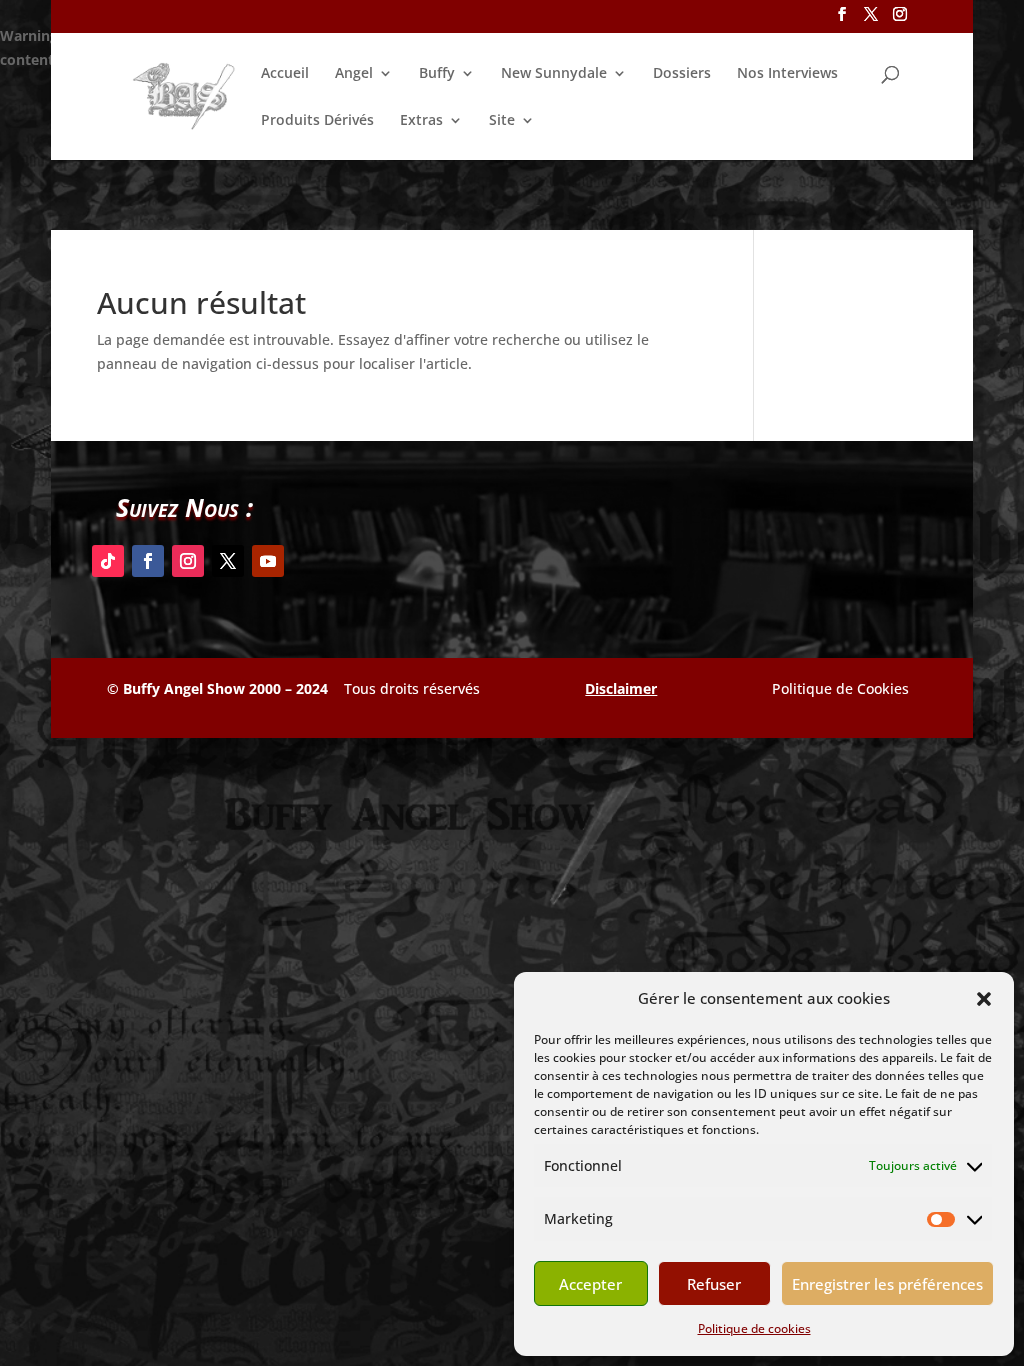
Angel (354, 74)
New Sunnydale (554, 74)
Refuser (714, 1284)
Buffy (437, 74)
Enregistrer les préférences (887, 1284)
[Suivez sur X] (228, 561)
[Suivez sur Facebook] (148, 561)
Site (502, 121)
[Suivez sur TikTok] (108, 561)
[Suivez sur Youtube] (268, 561)
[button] (984, 999)
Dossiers (682, 74)
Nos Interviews (787, 74)
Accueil (285, 74)
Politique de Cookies (840, 688)
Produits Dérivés (317, 121)
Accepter (590, 1284)
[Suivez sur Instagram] (188, 561)
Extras (421, 121)
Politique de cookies (754, 1328)
